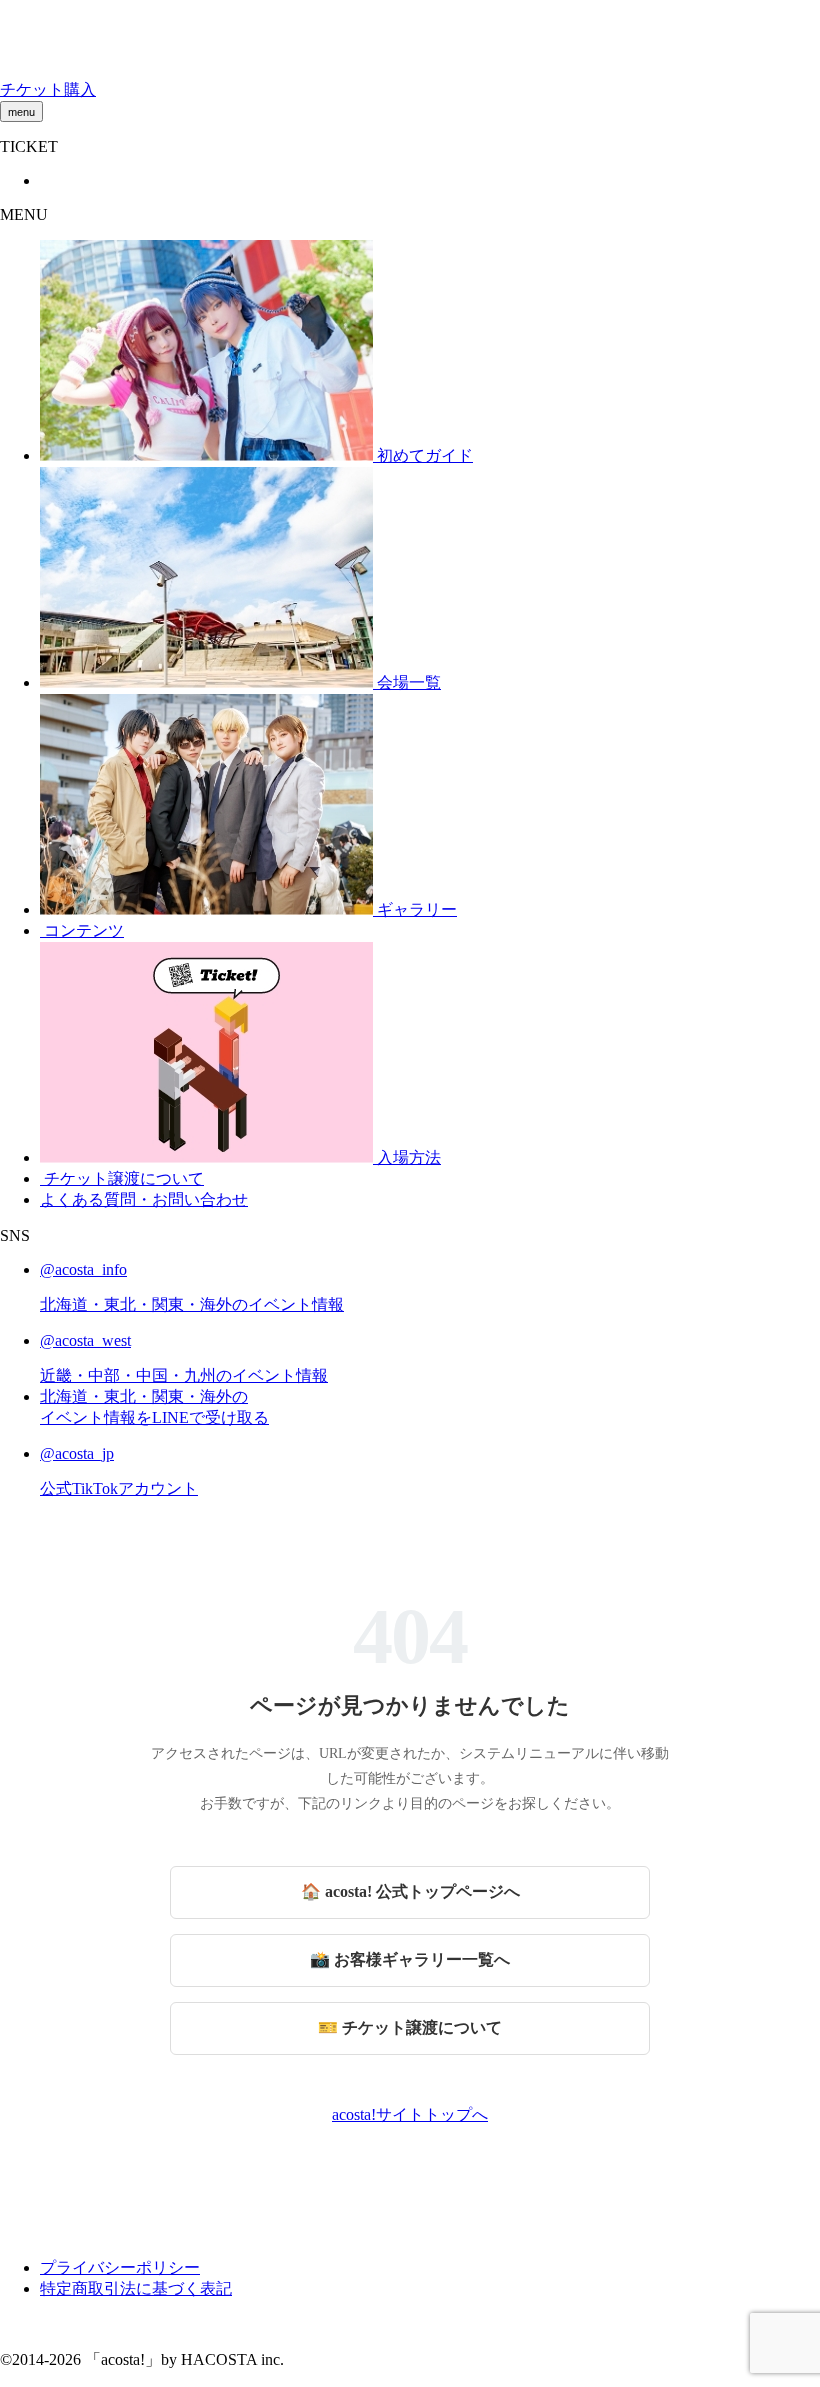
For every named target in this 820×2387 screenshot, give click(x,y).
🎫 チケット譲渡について (410, 2027)
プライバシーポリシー (120, 2267)
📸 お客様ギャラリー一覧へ (410, 1959)
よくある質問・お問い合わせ (144, 1199)
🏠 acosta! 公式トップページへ (410, 1891)
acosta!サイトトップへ (410, 2114)
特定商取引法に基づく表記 (136, 2288)
